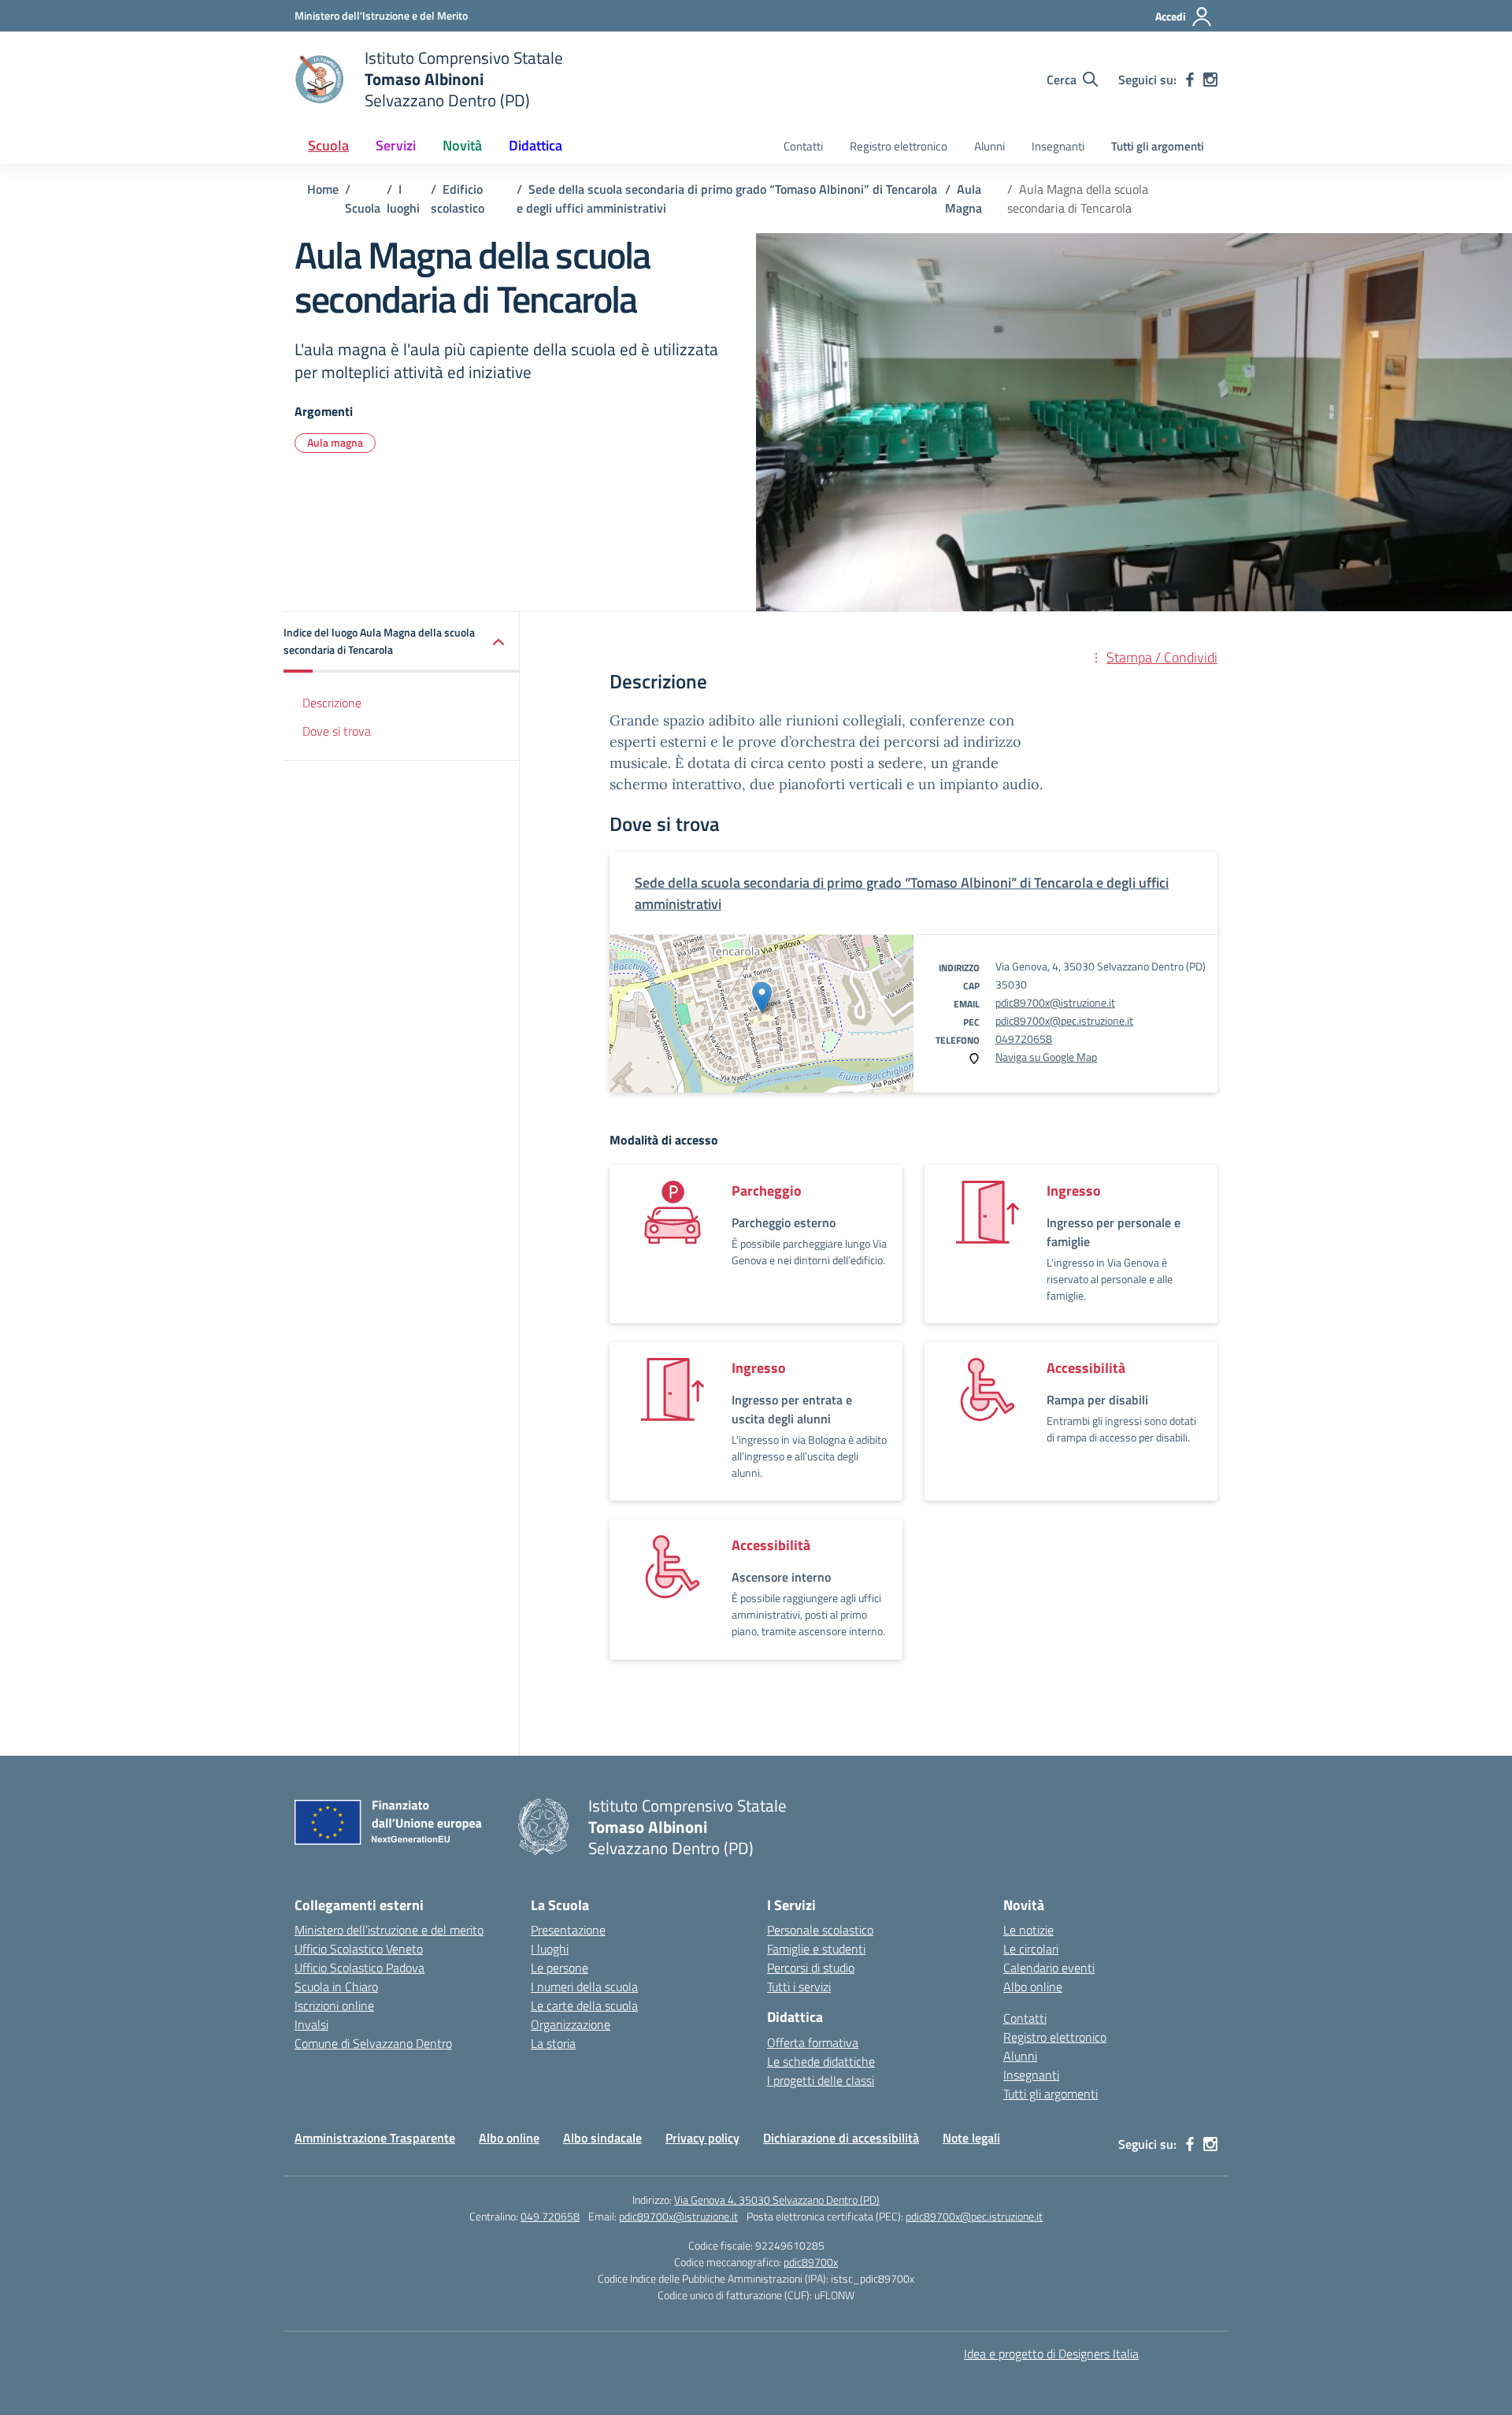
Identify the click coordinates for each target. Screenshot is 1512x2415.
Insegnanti (1058, 146)
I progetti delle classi (821, 2080)
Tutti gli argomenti (1158, 146)
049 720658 (550, 2216)
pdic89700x (811, 2262)
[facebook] (1190, 80)
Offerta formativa (813, 2042)
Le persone (560, 1968)
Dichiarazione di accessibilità (841, 2138)
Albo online (1033, 1987)
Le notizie (1028, 1930)
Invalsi (311, 2024)
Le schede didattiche (821, 2061)
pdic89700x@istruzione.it (1055, 1002)
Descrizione (332, 703)
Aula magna (335, 442)
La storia (553, 2043)
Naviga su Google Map (1046, 1057)
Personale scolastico (820, 1930)
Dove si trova (337, 731)
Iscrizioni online (334, 2005)
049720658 (1024, 1039)
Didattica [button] (535, 145)
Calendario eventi (1049, 1968)
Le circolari (1031, 1949)
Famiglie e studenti (816, 1949)
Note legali (971, 2138)
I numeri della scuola (584, 1987)
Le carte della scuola (584, 2005)
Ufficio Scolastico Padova (359, 1968)
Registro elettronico (899, 146)
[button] (402, 642)
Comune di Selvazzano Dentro (373, 2043)
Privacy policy (702, 2138)
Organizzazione (571, 2024)
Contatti (803, 146)
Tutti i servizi (799, 1987)
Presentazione (568, 1930)
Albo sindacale (602, 2138)
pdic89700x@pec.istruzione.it (1064, 1020)
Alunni (989, 146)
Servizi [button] (396, 145)
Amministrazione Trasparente (375, 2138)
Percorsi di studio (811, 1968)
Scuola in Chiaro (336, 1987)
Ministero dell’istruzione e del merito (389, 1930)
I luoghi (550, 1949)
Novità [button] (462, 145)
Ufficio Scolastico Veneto (359, 1949)
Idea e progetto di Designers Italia (1051, 2354)
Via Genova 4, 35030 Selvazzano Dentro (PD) (777, 2200)
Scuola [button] (328, 145)
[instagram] (1210, 80)
